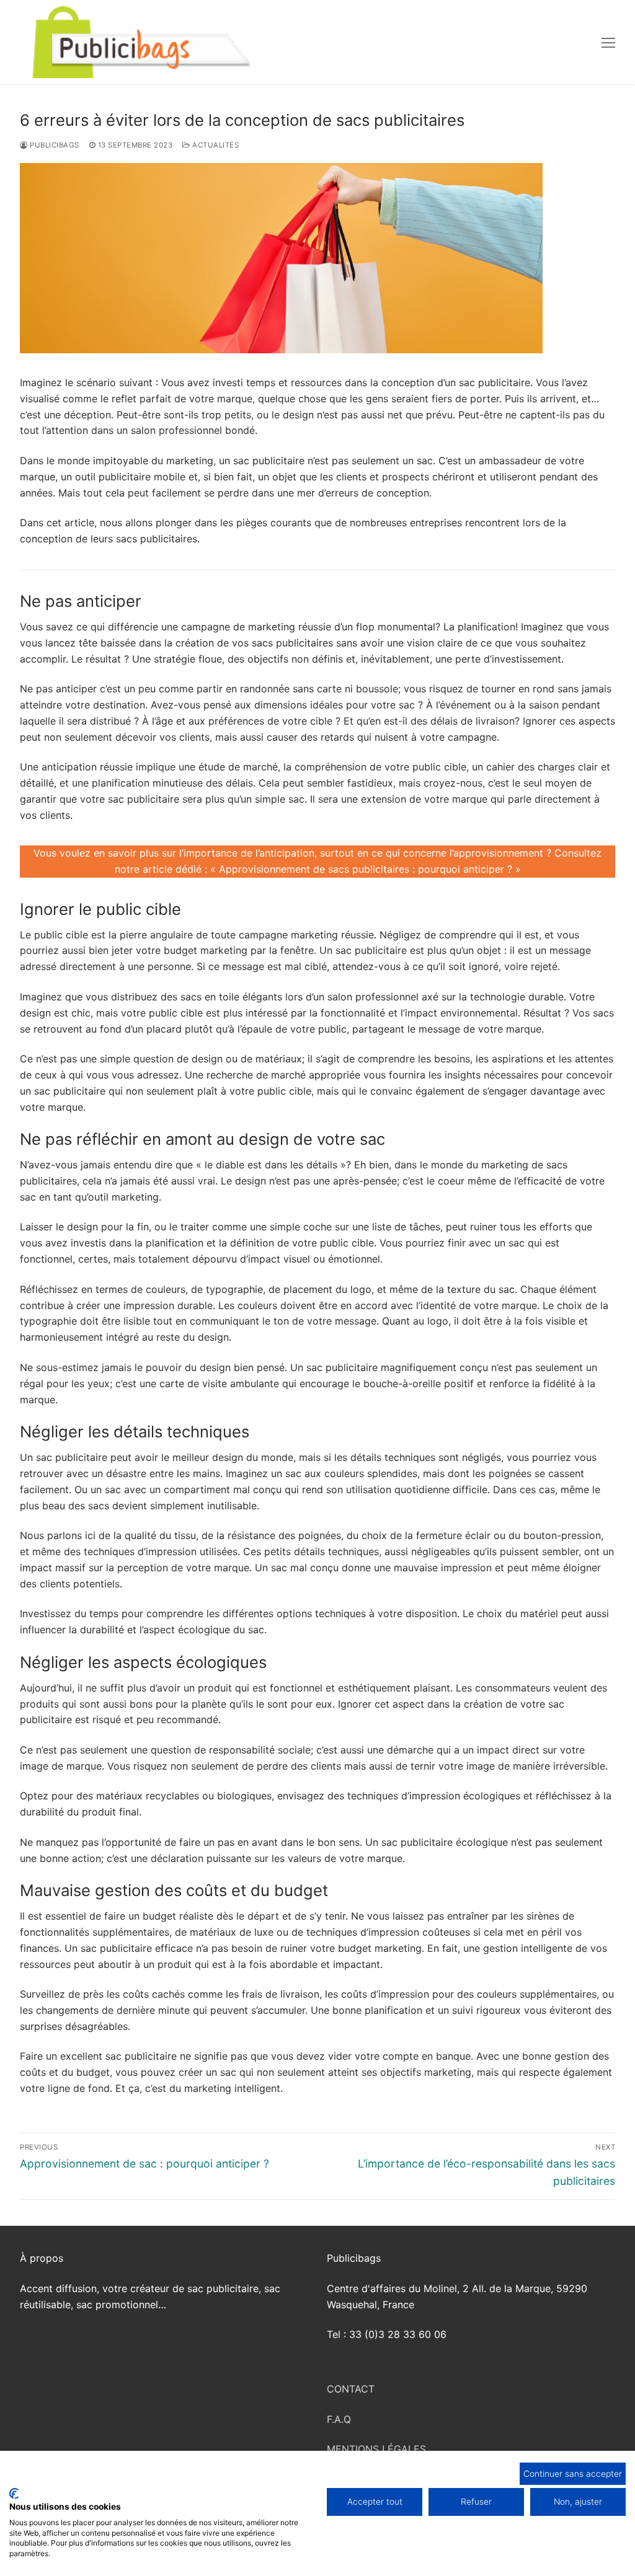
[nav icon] (608, 42)
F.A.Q (339, 2419)
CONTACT (351, 2389)
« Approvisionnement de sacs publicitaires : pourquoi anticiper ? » (366, 869)
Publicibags (54, 145)
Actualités (215, 145)
